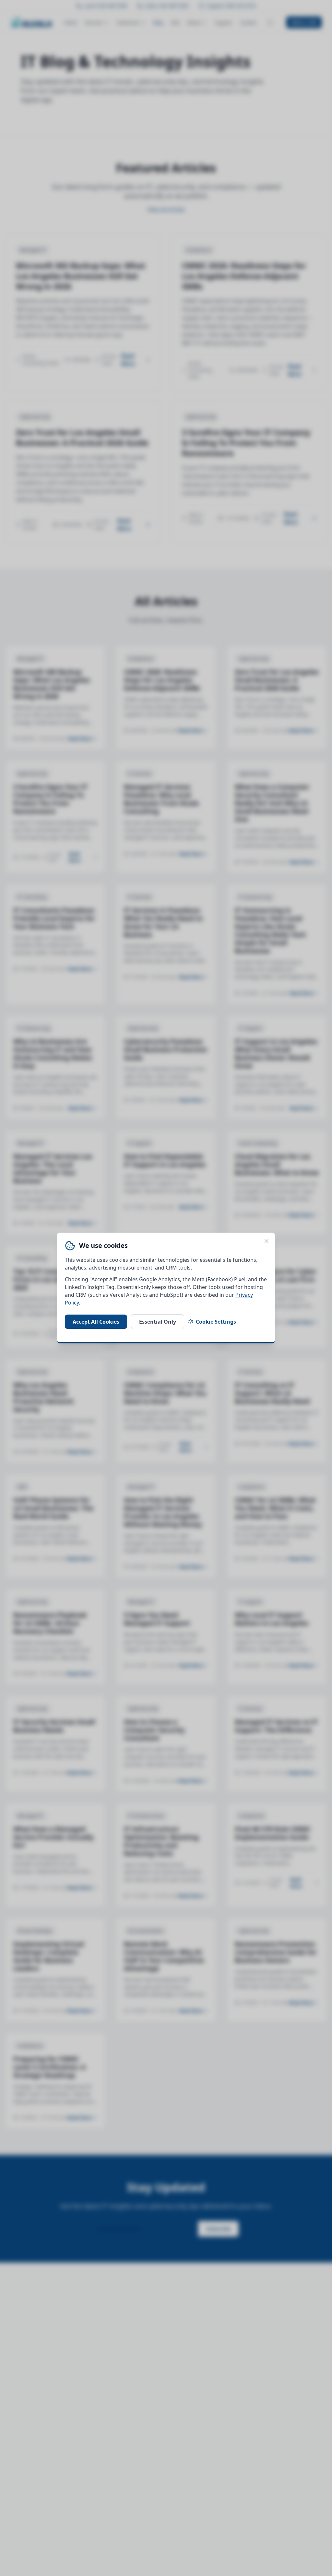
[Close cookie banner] (267, 1241)
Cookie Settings (216, 1322)
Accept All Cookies (96, 1322)
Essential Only (158, 1322)
